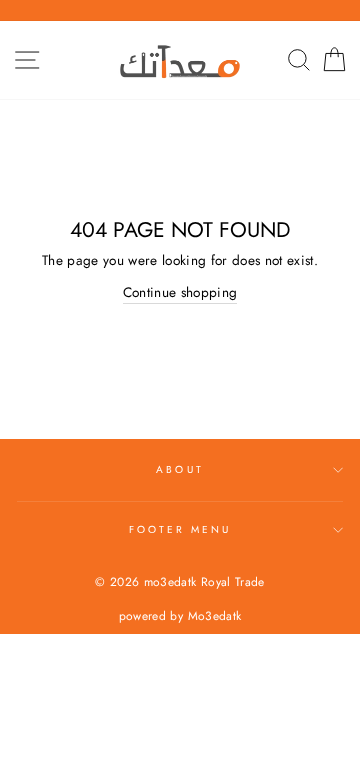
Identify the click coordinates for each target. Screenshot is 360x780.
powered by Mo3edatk (180, 616)
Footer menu (180, 529)
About (179, 469)
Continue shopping (180, 292)
